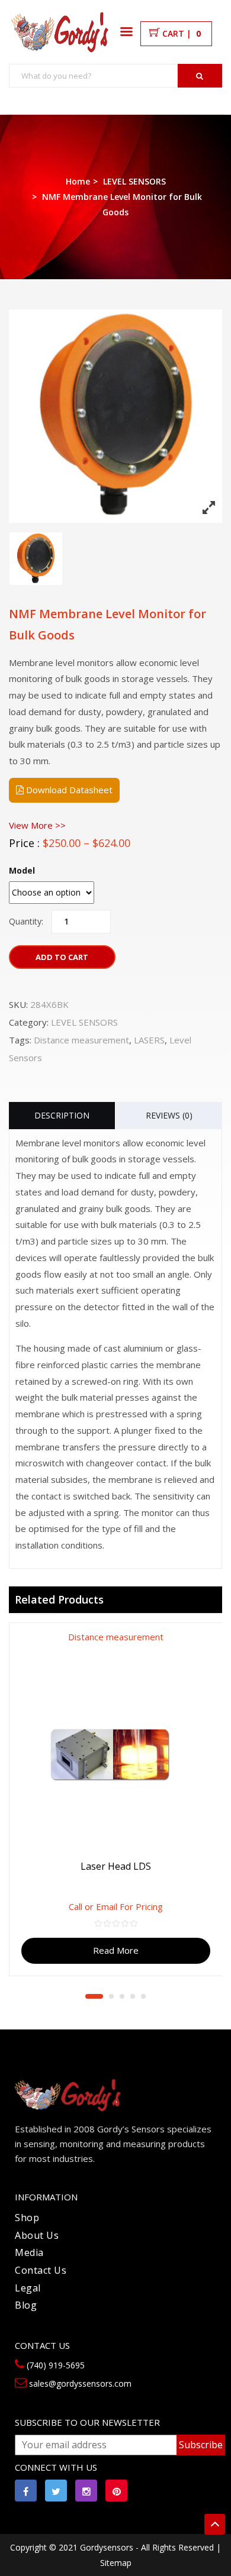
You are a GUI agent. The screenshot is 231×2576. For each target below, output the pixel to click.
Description (62, 1115)
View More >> (37, 825)
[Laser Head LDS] (116, 1759)
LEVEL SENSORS (134, 181)
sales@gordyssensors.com (79, 2383)
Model (22, 870)
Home (78, 181)
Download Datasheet (68, 790)
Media (29, 2252)
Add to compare (204, 1688)
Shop (27, 2218)
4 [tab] (133, 1996)
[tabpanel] (116, 1795)
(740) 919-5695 (54, 2365)
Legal (28, 2288)
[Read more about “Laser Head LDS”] (216, 1641)
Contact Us (41, 2270)
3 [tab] (122, 1996)
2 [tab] (111, 1996)
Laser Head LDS (116, 1866)
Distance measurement (81, 1040)
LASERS (149, 1040)
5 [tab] (143, 1996)
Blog (26, 2305)
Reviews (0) (169, 1115)
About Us (37, 2235)
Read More (116, 1950)
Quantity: (26, 921)
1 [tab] (94, 1996)
